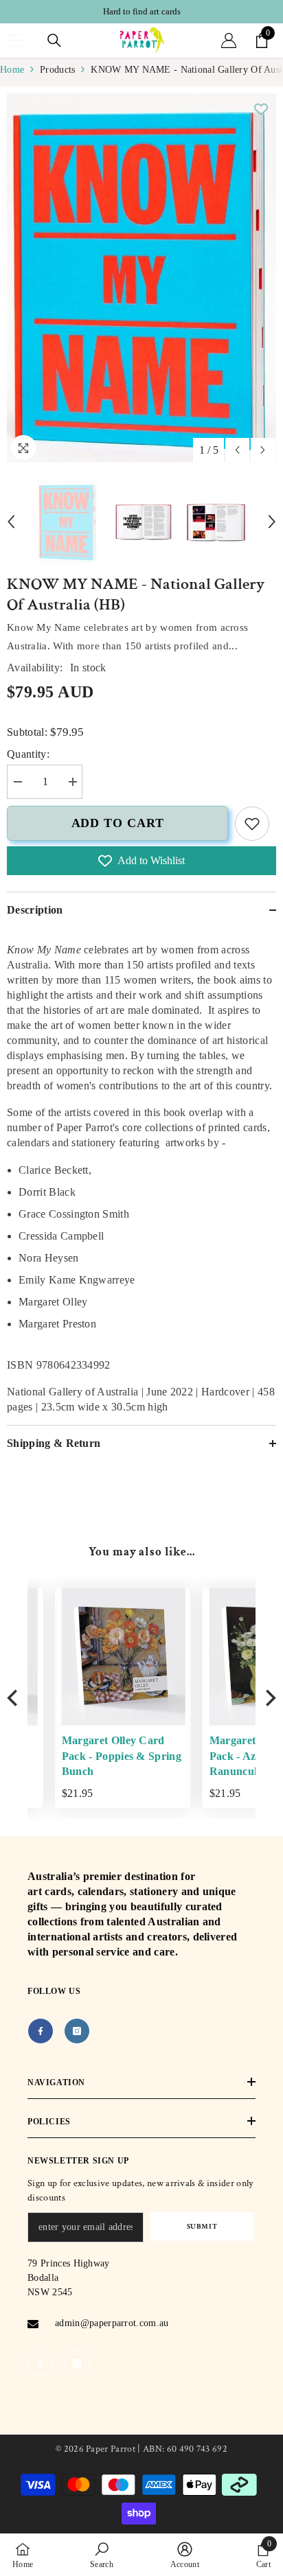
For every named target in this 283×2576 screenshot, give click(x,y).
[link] (252, 824)
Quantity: (28, 754)
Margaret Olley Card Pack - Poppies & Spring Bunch (95, 1756)
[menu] (15, 40)
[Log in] (229, 40)
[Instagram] (77, 2031)
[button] (237, 450)
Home (12, 70)
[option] (141, 12)
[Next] (269, 1698)
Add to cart (118, 823)
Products (57, 70)
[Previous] (14, 1698)
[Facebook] (41, 2031)
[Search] (54, 40)
